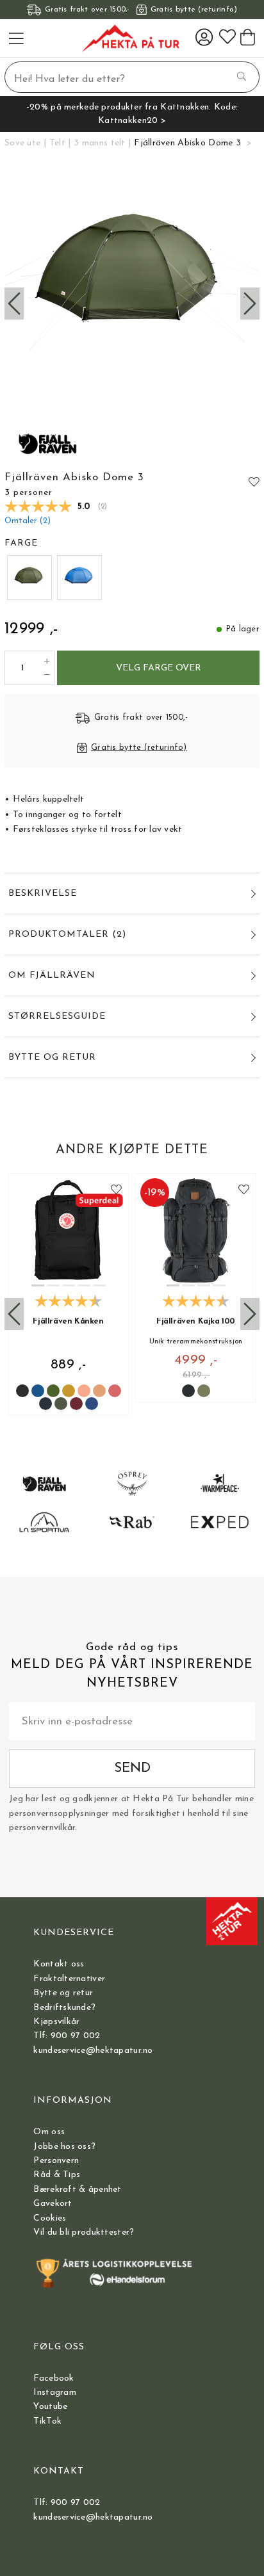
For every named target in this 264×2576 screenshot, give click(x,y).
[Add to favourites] (254, 482)
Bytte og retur (63, 1993)
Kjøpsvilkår (56, 2022)
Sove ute (22, 143)
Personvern (56, 2161)
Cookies (50, 2218)
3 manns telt (99, 143)
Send (132, 1768)
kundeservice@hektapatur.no (93, 2051)
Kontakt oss (59, 1964)
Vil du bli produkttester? (84, 2232)
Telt (57, 143)
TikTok (47, 2421)
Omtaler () (28, 521)
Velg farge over (159, 668)
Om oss (49, 2132)
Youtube (50, 2407)
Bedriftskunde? (64, 2008)
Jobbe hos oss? (64, 2147)
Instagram (55, 2393)
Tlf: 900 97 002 (67, 2036)
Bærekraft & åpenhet (77, 2190)
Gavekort (53, 2204)
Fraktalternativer (69, 1979)
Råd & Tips (57, 2175)
